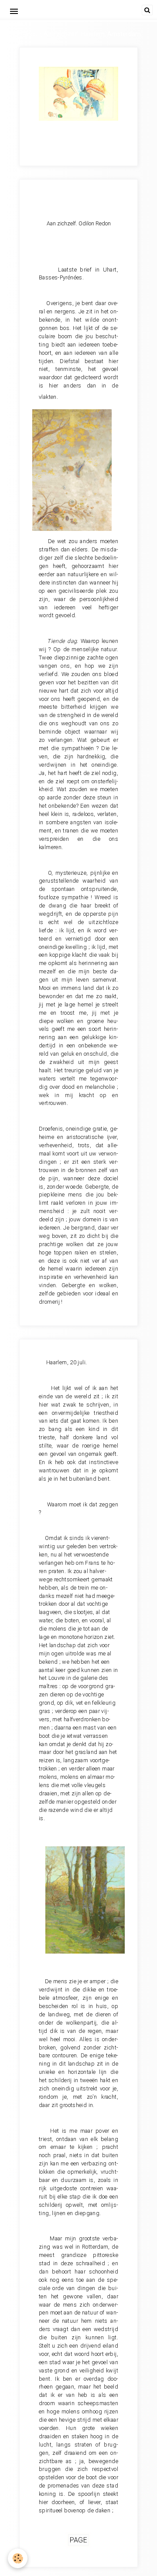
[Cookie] (18, 2558)
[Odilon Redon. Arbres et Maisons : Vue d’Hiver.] (85, 1899)
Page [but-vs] (79, 2540)
